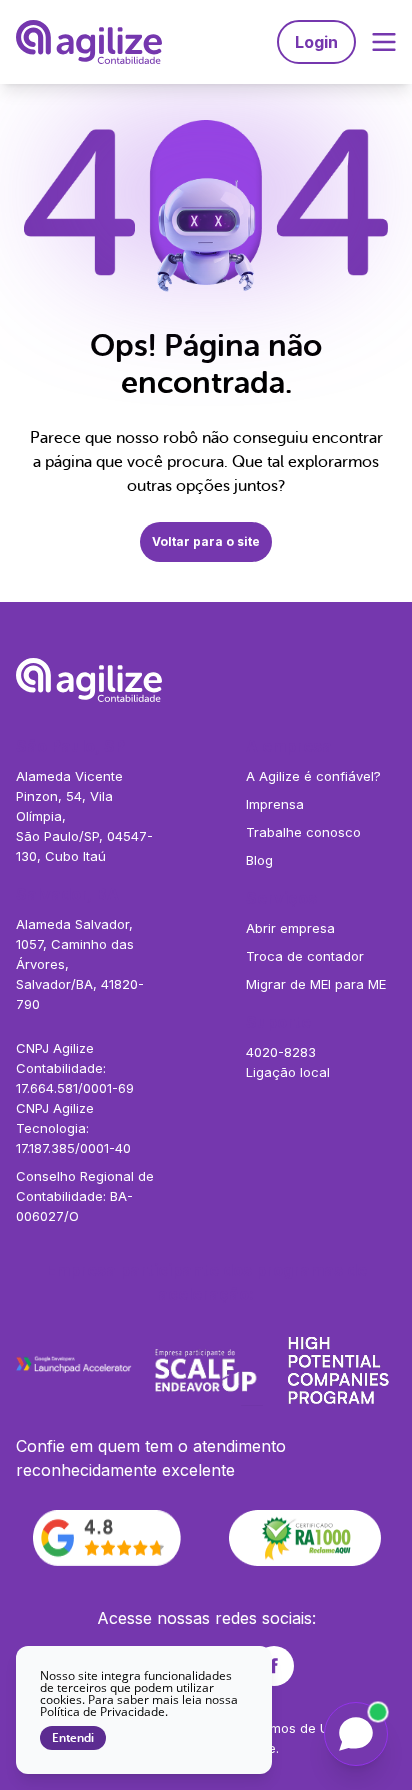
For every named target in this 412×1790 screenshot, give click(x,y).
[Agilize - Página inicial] (206, 680)
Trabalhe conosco (303, 832)
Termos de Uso (296, 1728)
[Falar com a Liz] (356, 1734)
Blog (259, 860)
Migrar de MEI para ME (316, 984)
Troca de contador (305, 956)
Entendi (73, 1738)
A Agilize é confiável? (313, 776)
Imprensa (275, 804)
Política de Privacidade (102, 1711)
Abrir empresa (290, 928)
